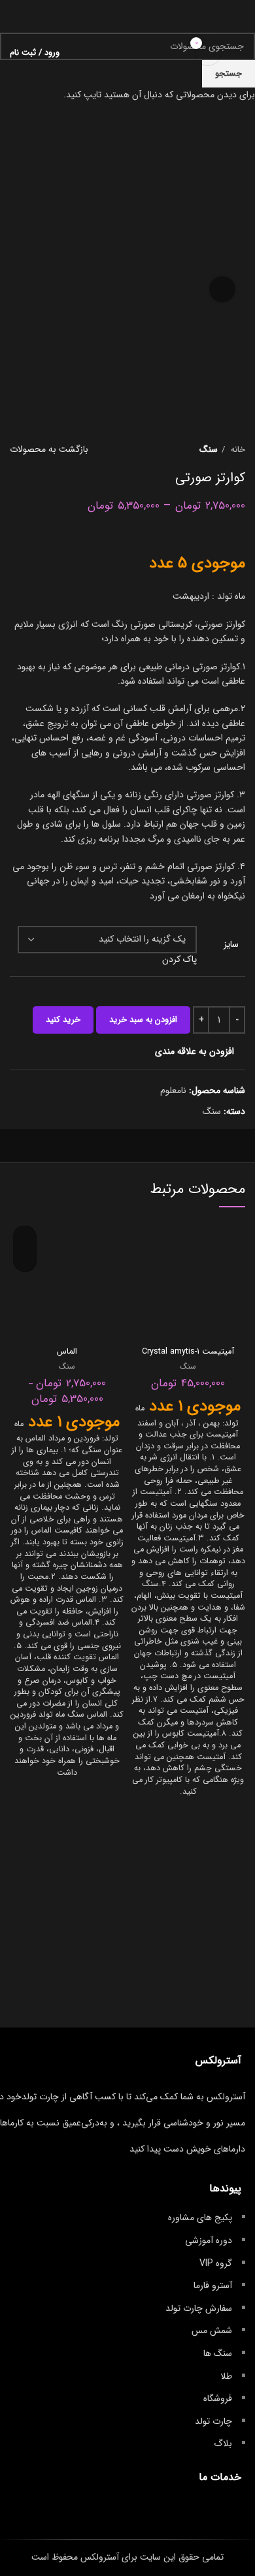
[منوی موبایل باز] (240, 52)
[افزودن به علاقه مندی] (25, 1237)
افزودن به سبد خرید (143, 1020)
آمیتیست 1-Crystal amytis (188, 1352)
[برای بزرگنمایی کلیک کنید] (222, 289)
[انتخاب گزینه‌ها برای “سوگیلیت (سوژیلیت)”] (25, 1260)
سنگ (188, 1367)
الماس (67, 1352)
